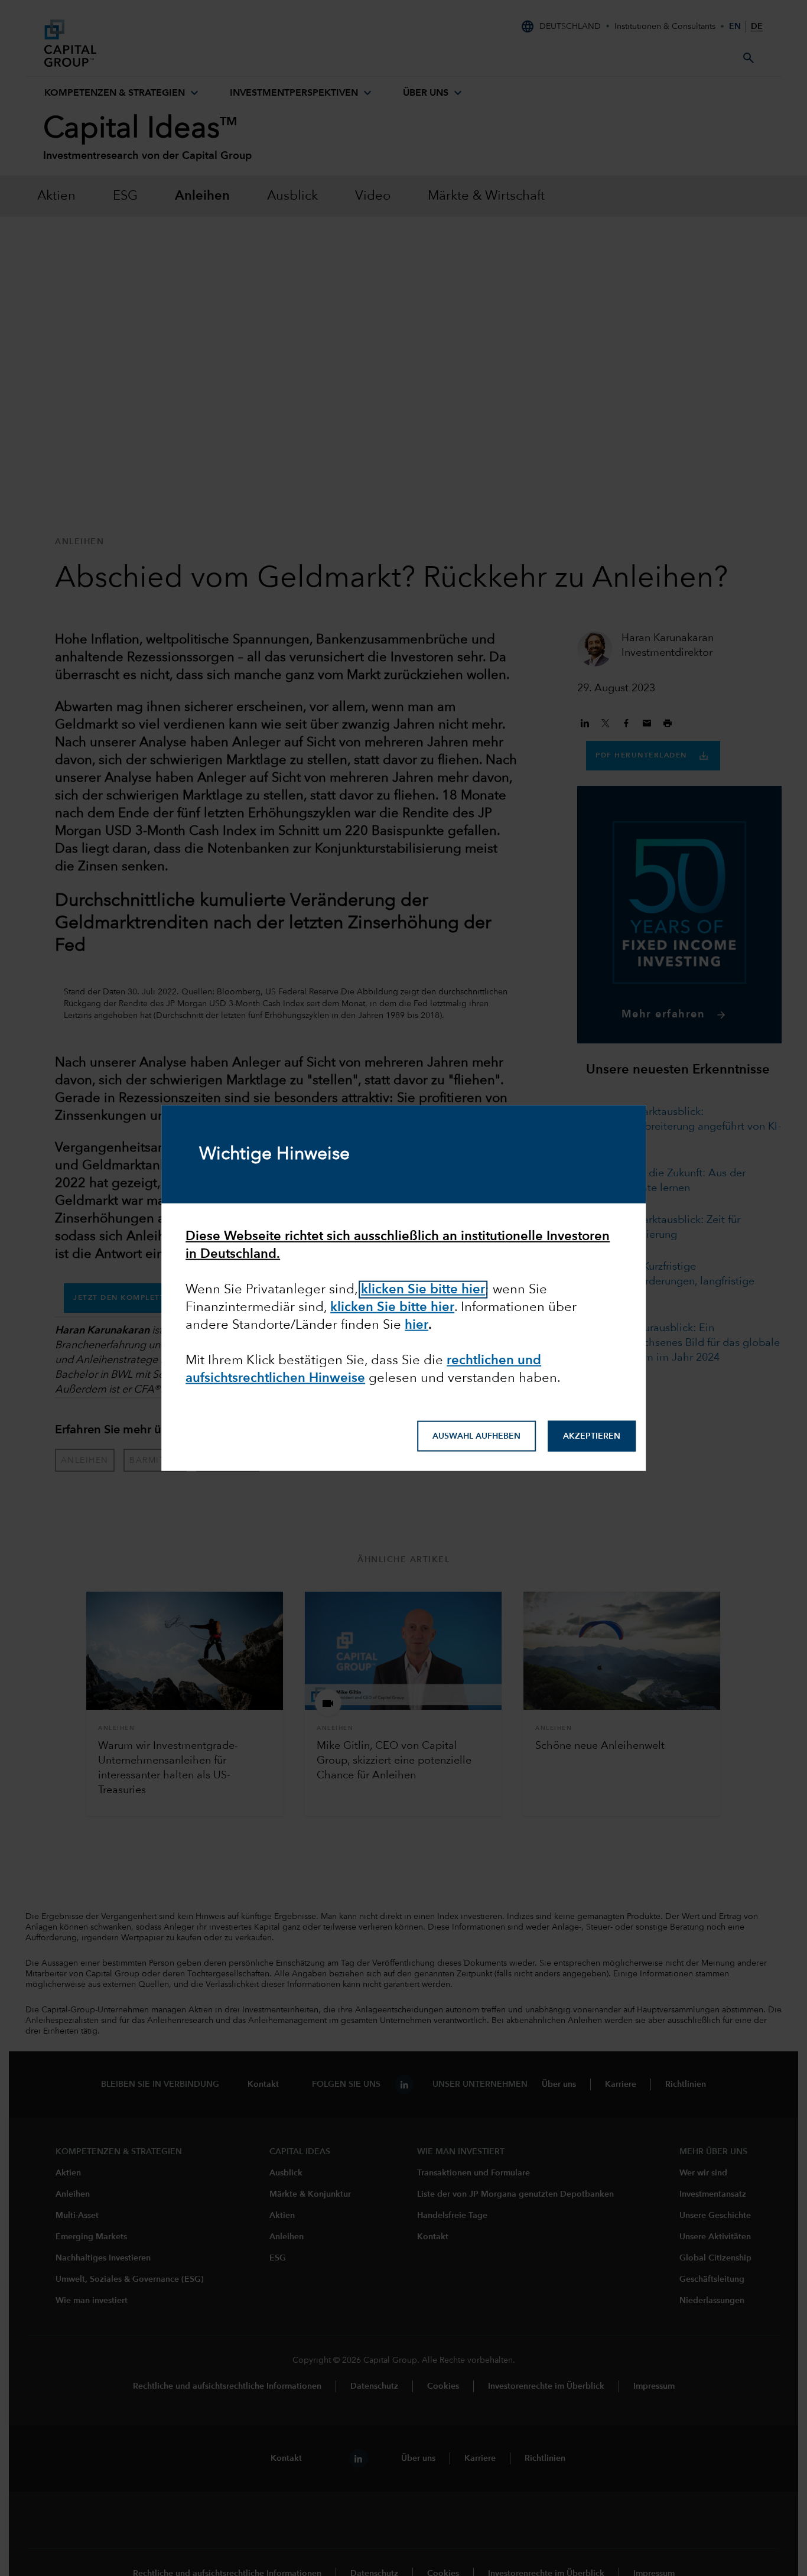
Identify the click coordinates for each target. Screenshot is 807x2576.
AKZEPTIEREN (592, 1436)
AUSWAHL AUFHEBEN (476, 1436)
